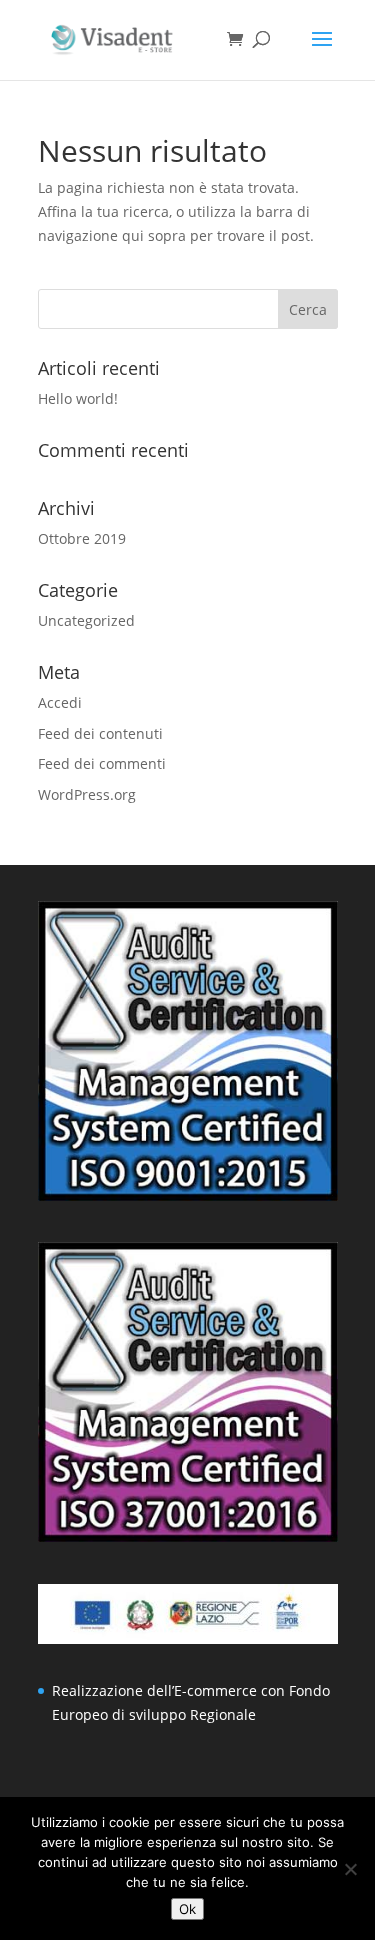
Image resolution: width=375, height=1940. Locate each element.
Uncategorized (86, 620)
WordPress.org (87, 794)
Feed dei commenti (102, 763)
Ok (187, 1909)
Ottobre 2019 (82, 538)
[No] (350, 1869)
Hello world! (78, 398)
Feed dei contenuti (100, 733)
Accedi (60, 702)
